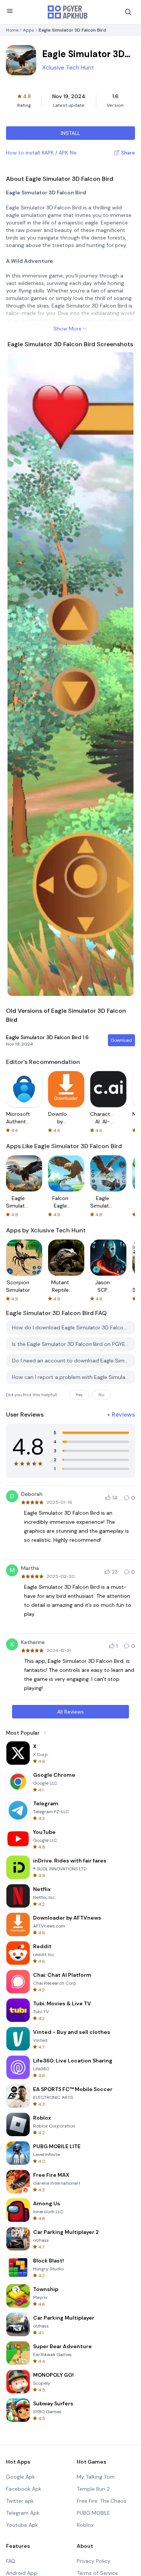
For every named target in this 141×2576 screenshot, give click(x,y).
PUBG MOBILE (93, 2513)
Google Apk (20, 2477)
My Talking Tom (96, 2477)
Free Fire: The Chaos (102, 2501)
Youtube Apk (22, 2525)
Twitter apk (20, 2501)
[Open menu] (10, 11)
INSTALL (70, 133)
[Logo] (68, 12)
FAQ (11, 2561)
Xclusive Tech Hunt (68, 67)
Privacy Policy (94, 2561)
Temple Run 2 (93, 2489)
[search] (128, 12)
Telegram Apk (23, 2513)
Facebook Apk (24, 2489)
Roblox (85, 2525)
